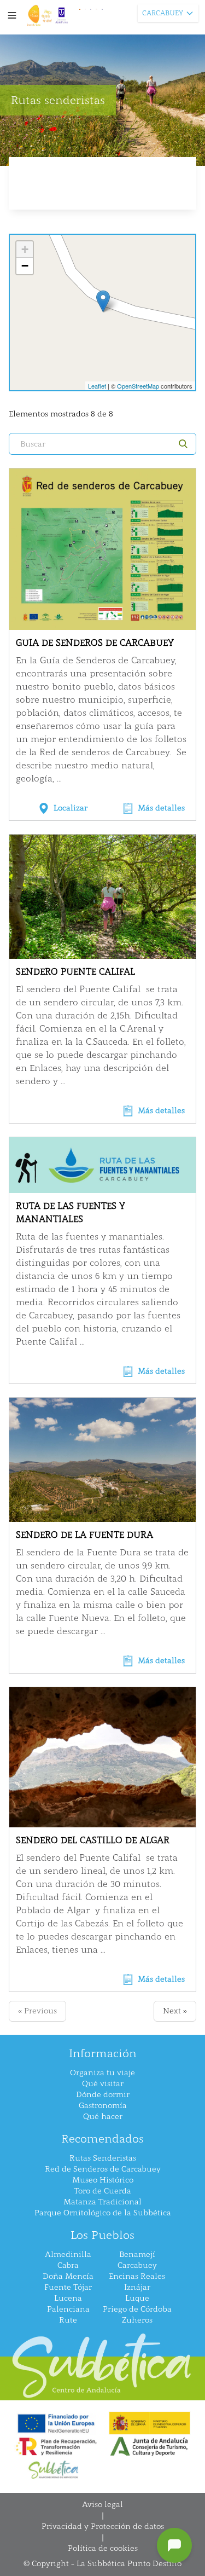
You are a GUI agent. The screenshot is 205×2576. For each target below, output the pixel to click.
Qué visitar (103, 2084)
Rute (68, 2320)
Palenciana (68, 2309)
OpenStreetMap (138, 386)
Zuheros (137, 2320)
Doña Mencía (68, 2276)
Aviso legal (102, 2505)
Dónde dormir (103, 2095)
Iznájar (137, 2287)
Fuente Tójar (68, 2287)
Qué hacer (103, 2117)
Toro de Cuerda (102, 2191)
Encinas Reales (137, 2276)
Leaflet (97, 386)
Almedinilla (68, 2254)
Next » (175, 2011)
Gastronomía (103, 2106)
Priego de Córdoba (137, 2309)
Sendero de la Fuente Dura (84, 1535)
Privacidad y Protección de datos (103, 2526)
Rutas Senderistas (103, 2158)
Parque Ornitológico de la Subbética (103, 2213)
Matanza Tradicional (102, 2202)
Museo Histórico (103, 2180)
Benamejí (137, 2254)
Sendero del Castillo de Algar (93, 1840)
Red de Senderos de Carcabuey (103, 2169)
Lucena (68, 2298)
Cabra (68, 2265)
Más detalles (161, 808)
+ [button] (25, 249)
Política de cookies (103, 2548)
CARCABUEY (163, 13)
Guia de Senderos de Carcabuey (95, 643)
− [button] (25, 266)
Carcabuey (137, 2265)
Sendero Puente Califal (75, 972)
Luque (137, 2298)
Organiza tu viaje (102, 2073)
